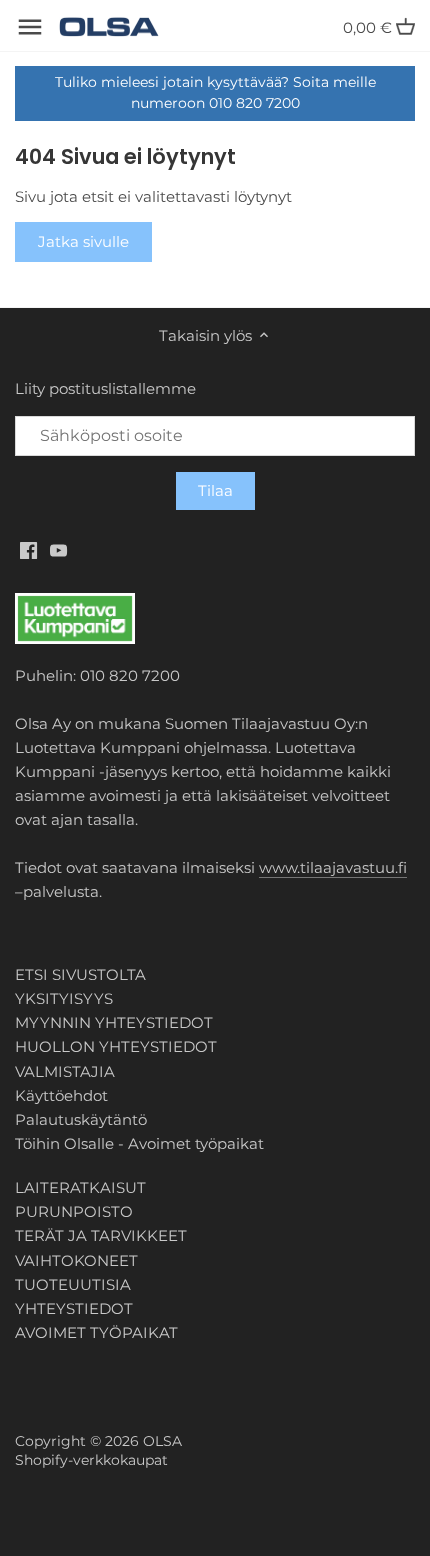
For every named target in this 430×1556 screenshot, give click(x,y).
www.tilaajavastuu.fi (333, 867)
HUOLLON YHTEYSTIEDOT (116, 1046)
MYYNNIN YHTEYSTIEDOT (114, 1022)
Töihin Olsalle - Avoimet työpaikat (139, 1143)
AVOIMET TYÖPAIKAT (96, 1332)
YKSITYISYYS (64, 998)
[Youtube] (58, 549)
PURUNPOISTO (74, 1211)
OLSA (162, 1441)
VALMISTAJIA (65, 1071)
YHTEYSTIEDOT (74, 1308)
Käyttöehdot (61, 1095)
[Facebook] (28, 549)
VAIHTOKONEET (76, 1260)
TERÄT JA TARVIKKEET (101, 1235)
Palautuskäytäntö (81, 1119)
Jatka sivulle (83, 241)
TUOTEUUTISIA (73, 1284)
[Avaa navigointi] (30, 27)
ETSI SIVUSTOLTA (80, 974)
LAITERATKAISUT (80, 1187)
